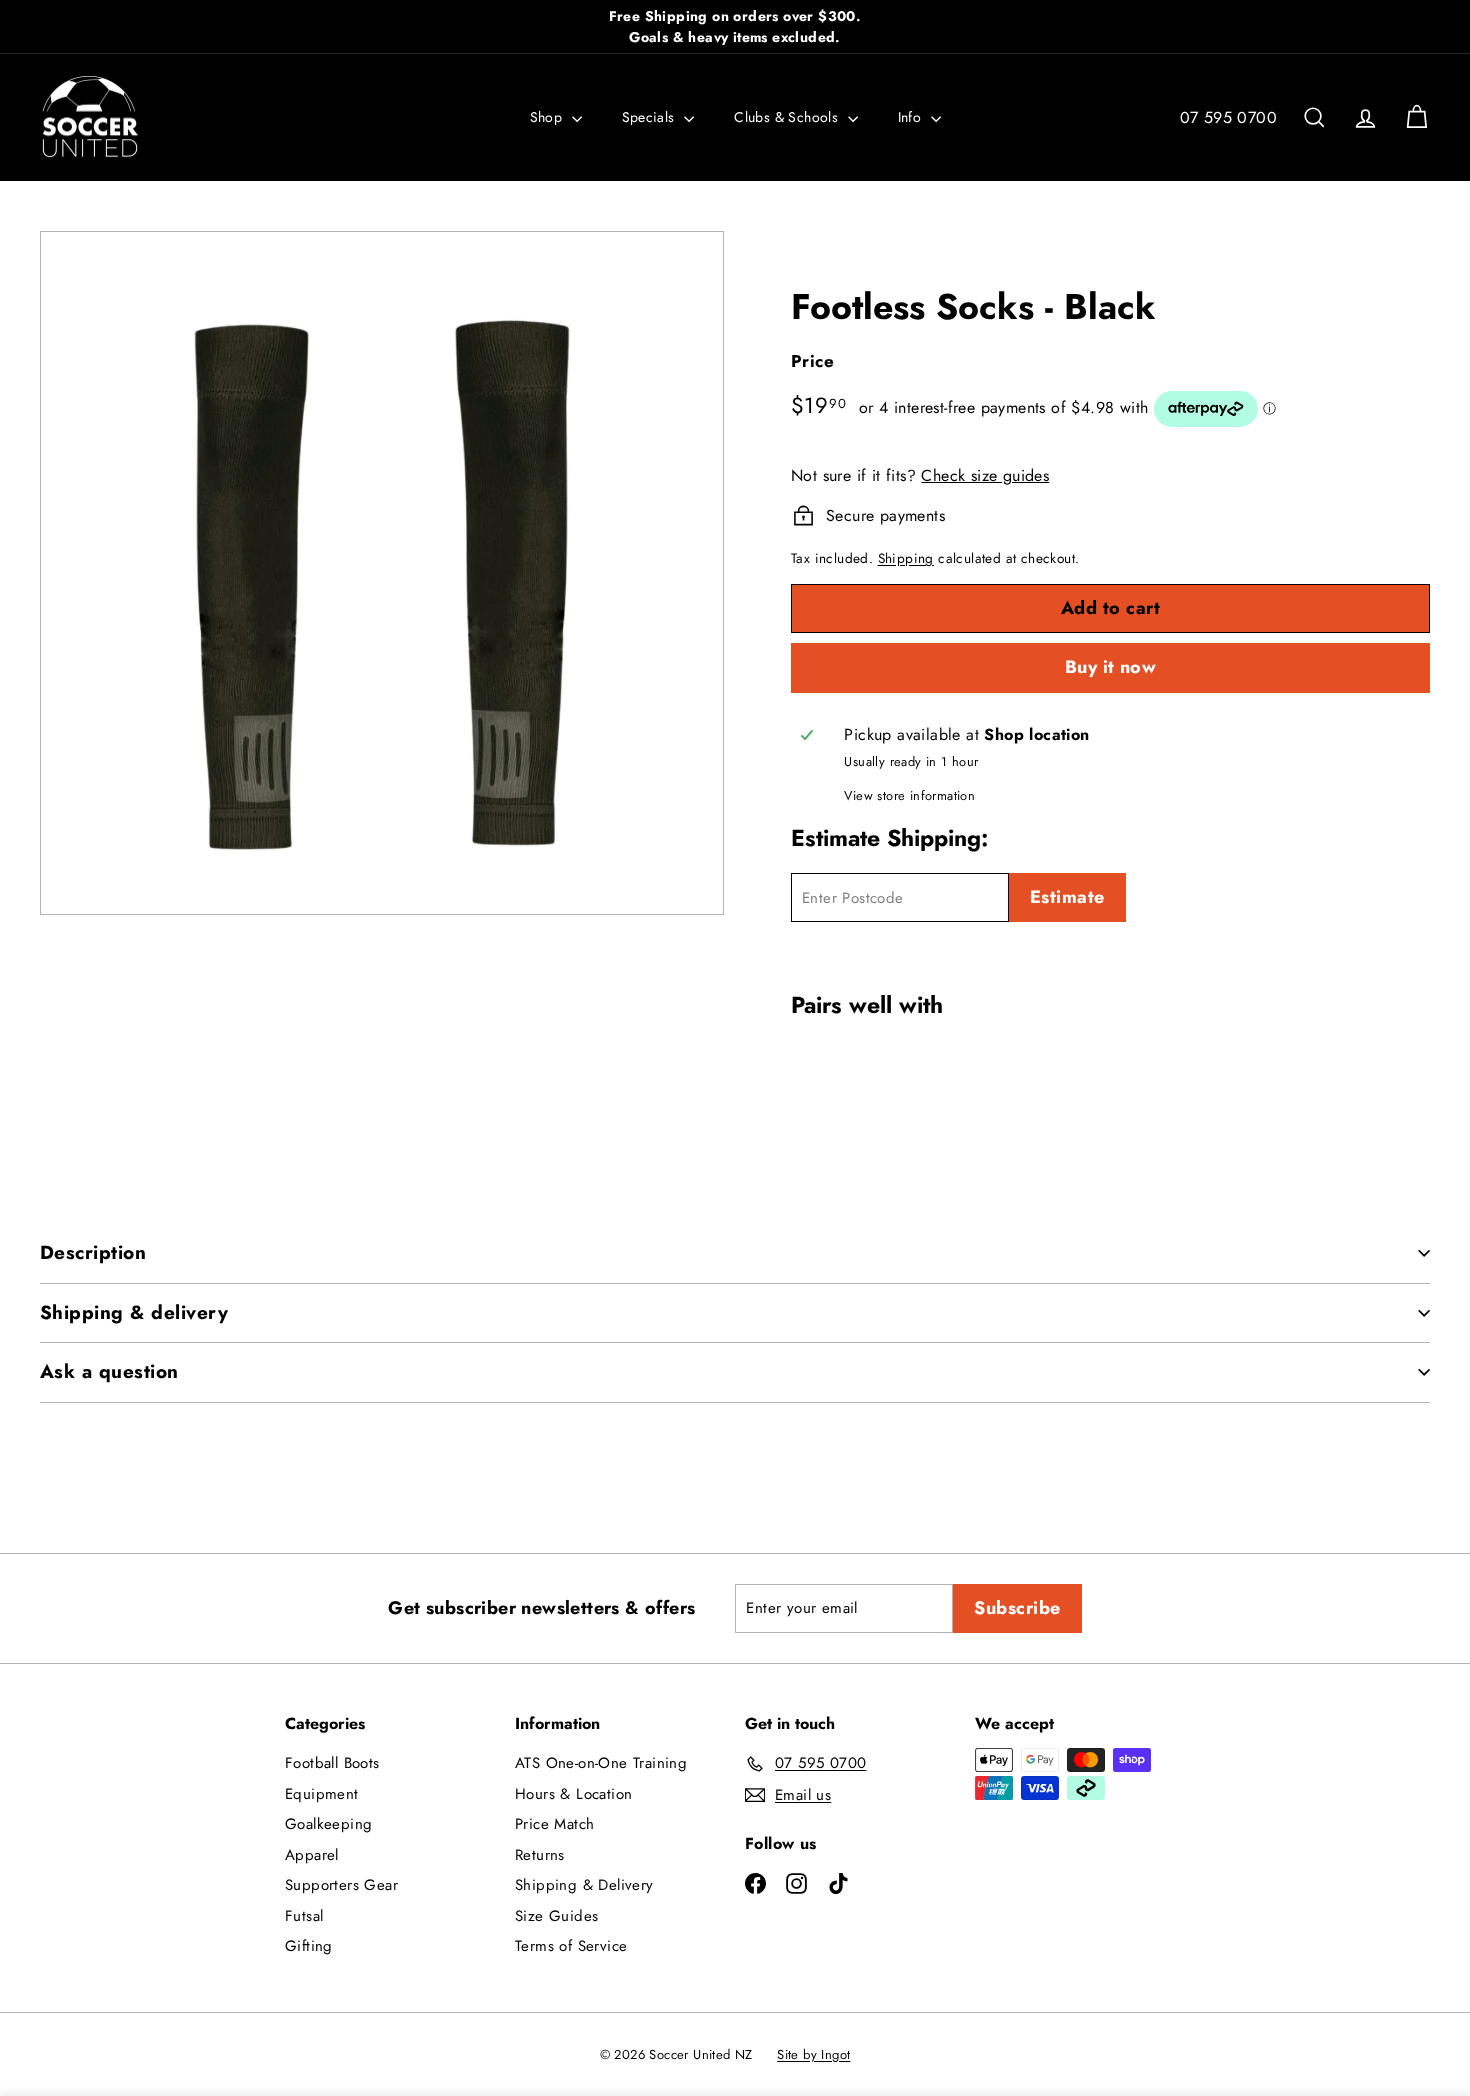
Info (912, 117)
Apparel (312, 1855)
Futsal (304, 1916)
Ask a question (109, 1371)
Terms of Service (571, 1946)
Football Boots (332, 1763)
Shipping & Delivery (584, 1885)
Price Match (554, 1824)
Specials (651, 117)
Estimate (1067, 897)
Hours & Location (573, 1794)
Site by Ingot (813, 2054)
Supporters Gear (341, 1885)
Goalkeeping (328, 1824)
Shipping (906, 558)
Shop (548, 117)
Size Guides (556, 1916)
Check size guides (985, 475)
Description (93, 1252)
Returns (540, 1855)
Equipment (322, 1794)
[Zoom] (382, 573)
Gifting (309, 1946)
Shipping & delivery (134, 1312)
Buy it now (1111, 667)
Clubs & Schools (788, 117)
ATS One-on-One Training (601, 1763)
